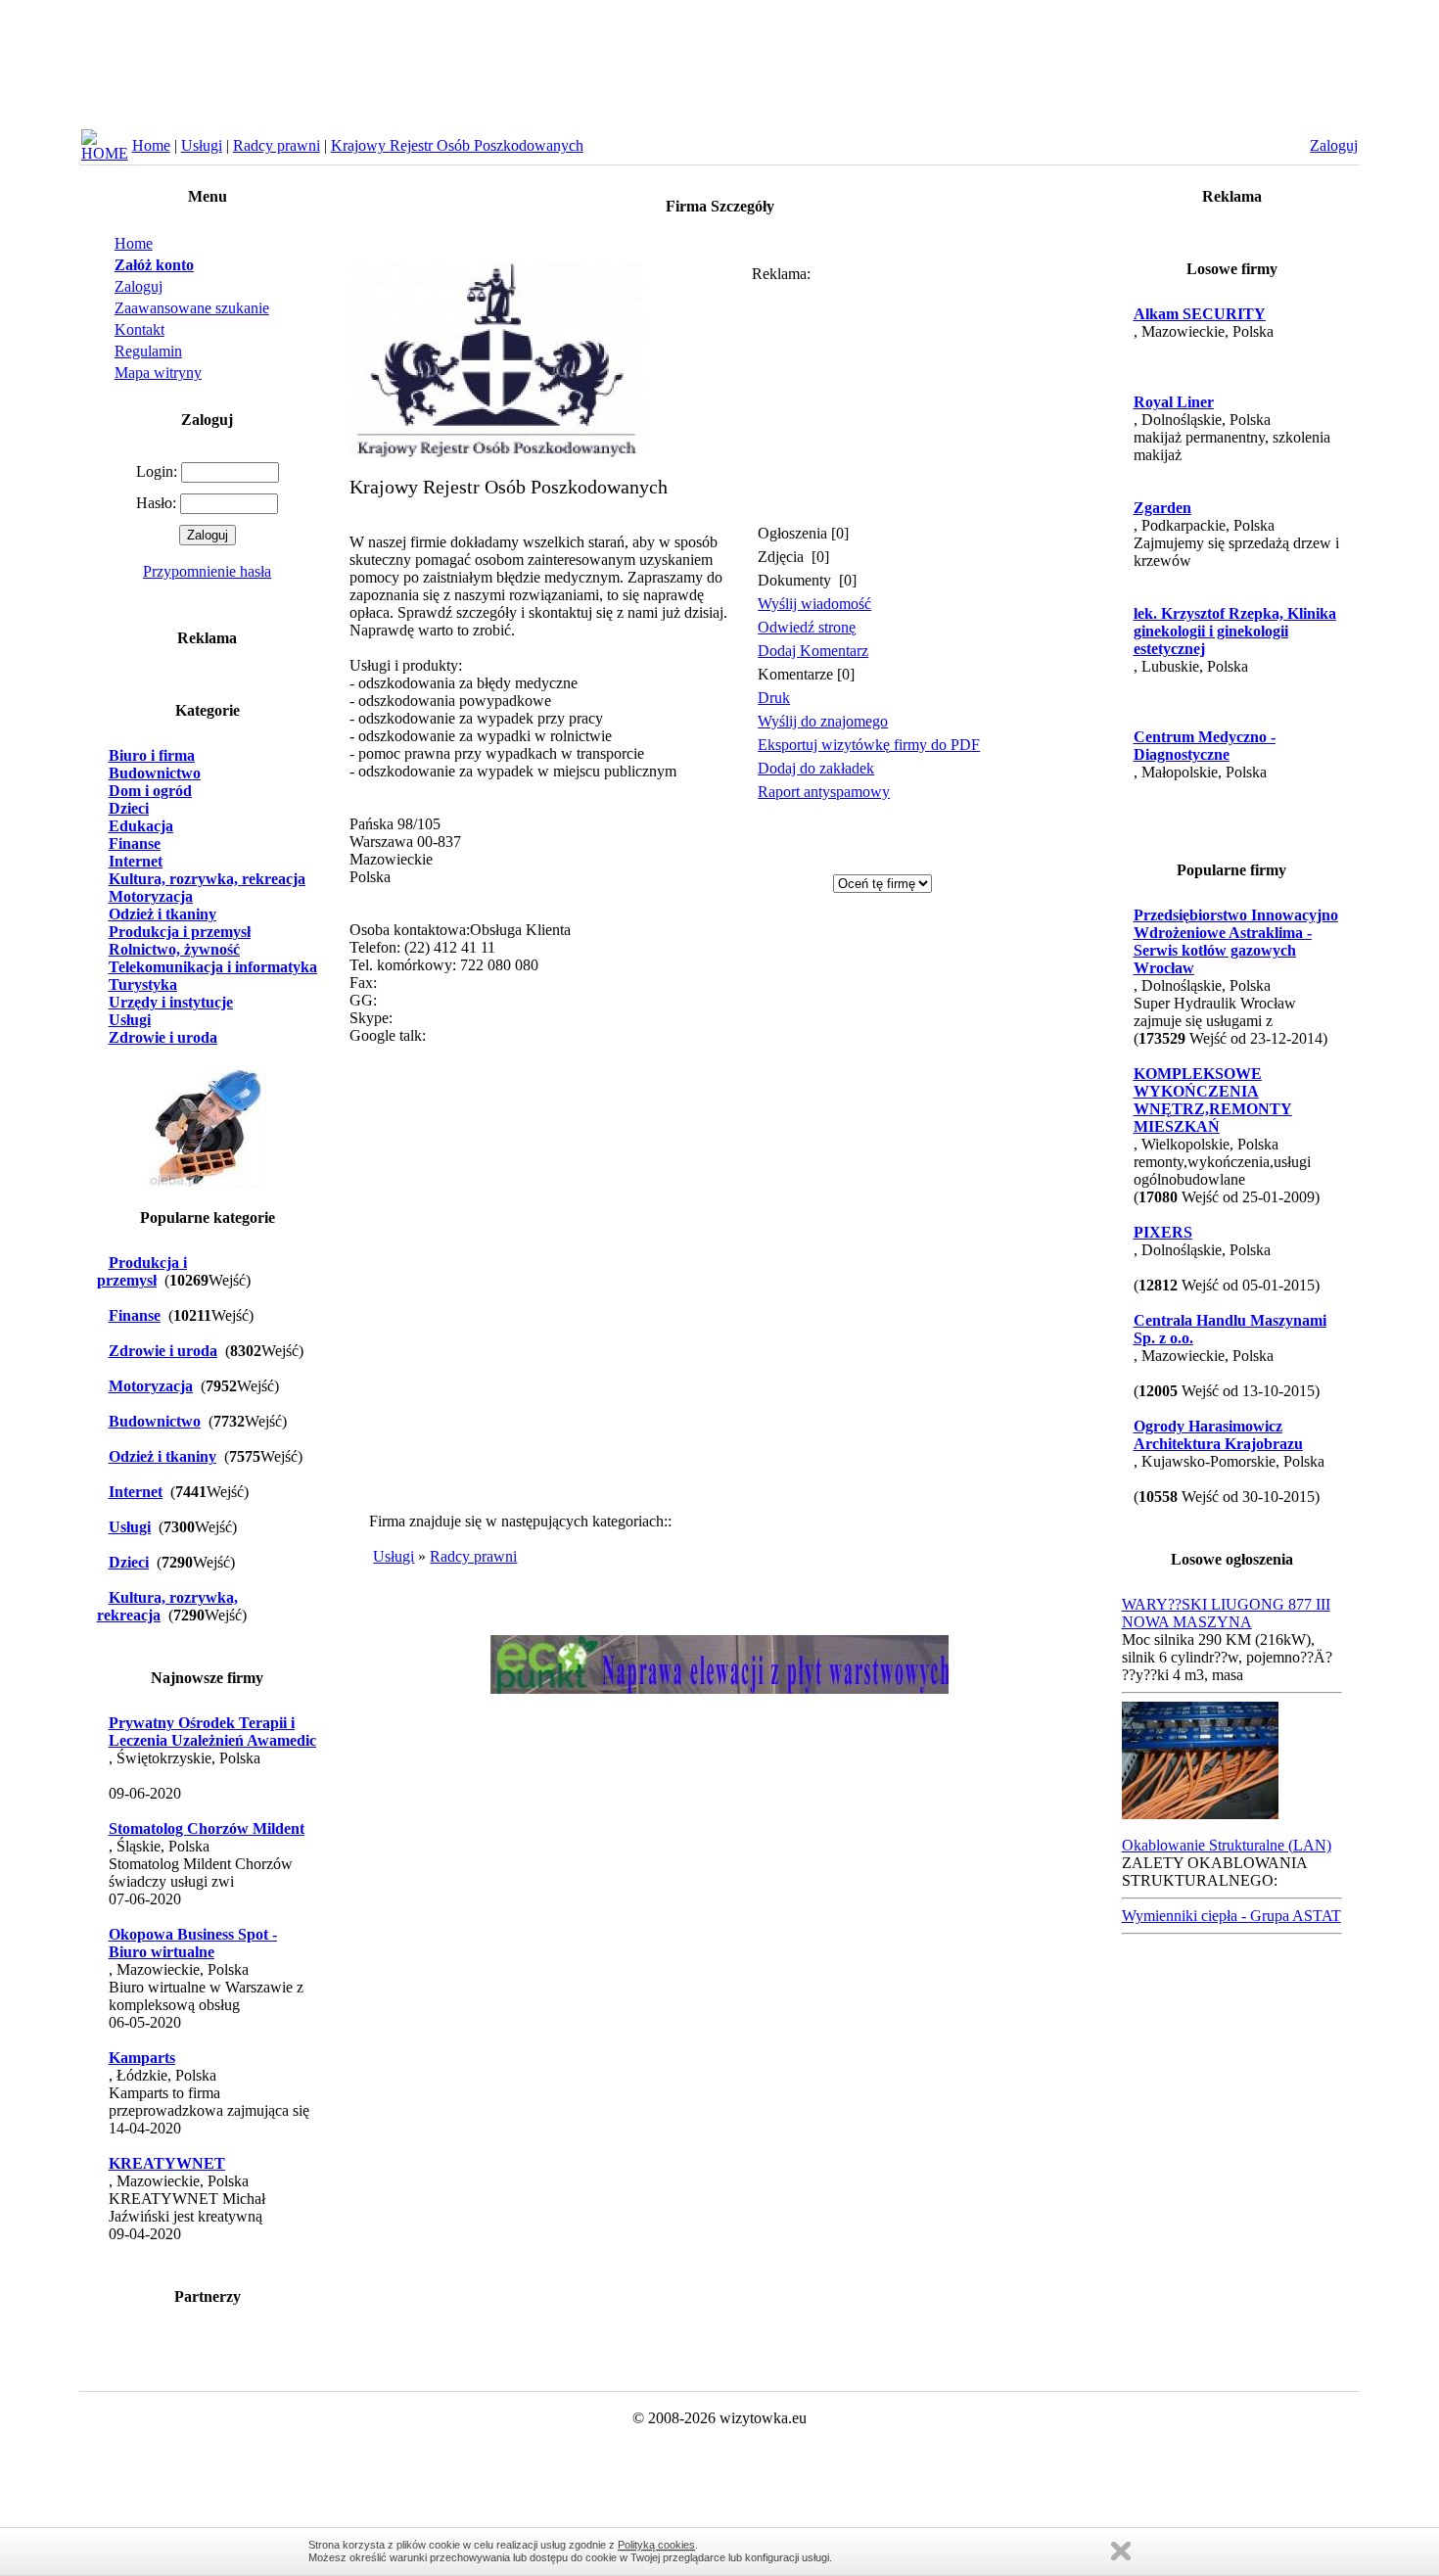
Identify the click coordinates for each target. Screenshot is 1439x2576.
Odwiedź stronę (807, 627)
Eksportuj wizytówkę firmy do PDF (869, 745)
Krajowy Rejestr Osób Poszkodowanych (457, 145)
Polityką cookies (656, 2545)
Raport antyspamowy (824, 792)
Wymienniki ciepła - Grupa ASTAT (1231, 1916)
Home (151, 145)
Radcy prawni (277, 145)
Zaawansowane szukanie (192, 308)
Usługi (202, 145)
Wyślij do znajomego (823, 721)
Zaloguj (139, 286)
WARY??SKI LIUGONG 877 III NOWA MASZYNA (1226, 1613)
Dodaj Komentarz (813, 651)
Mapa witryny (158, 373)
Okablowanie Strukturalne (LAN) (1227, 1845)
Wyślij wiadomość (814, 604)
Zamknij (1121, 2551)
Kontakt (139, 329)
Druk (774, 698)
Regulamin (148, 351)
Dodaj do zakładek (816, 768)
